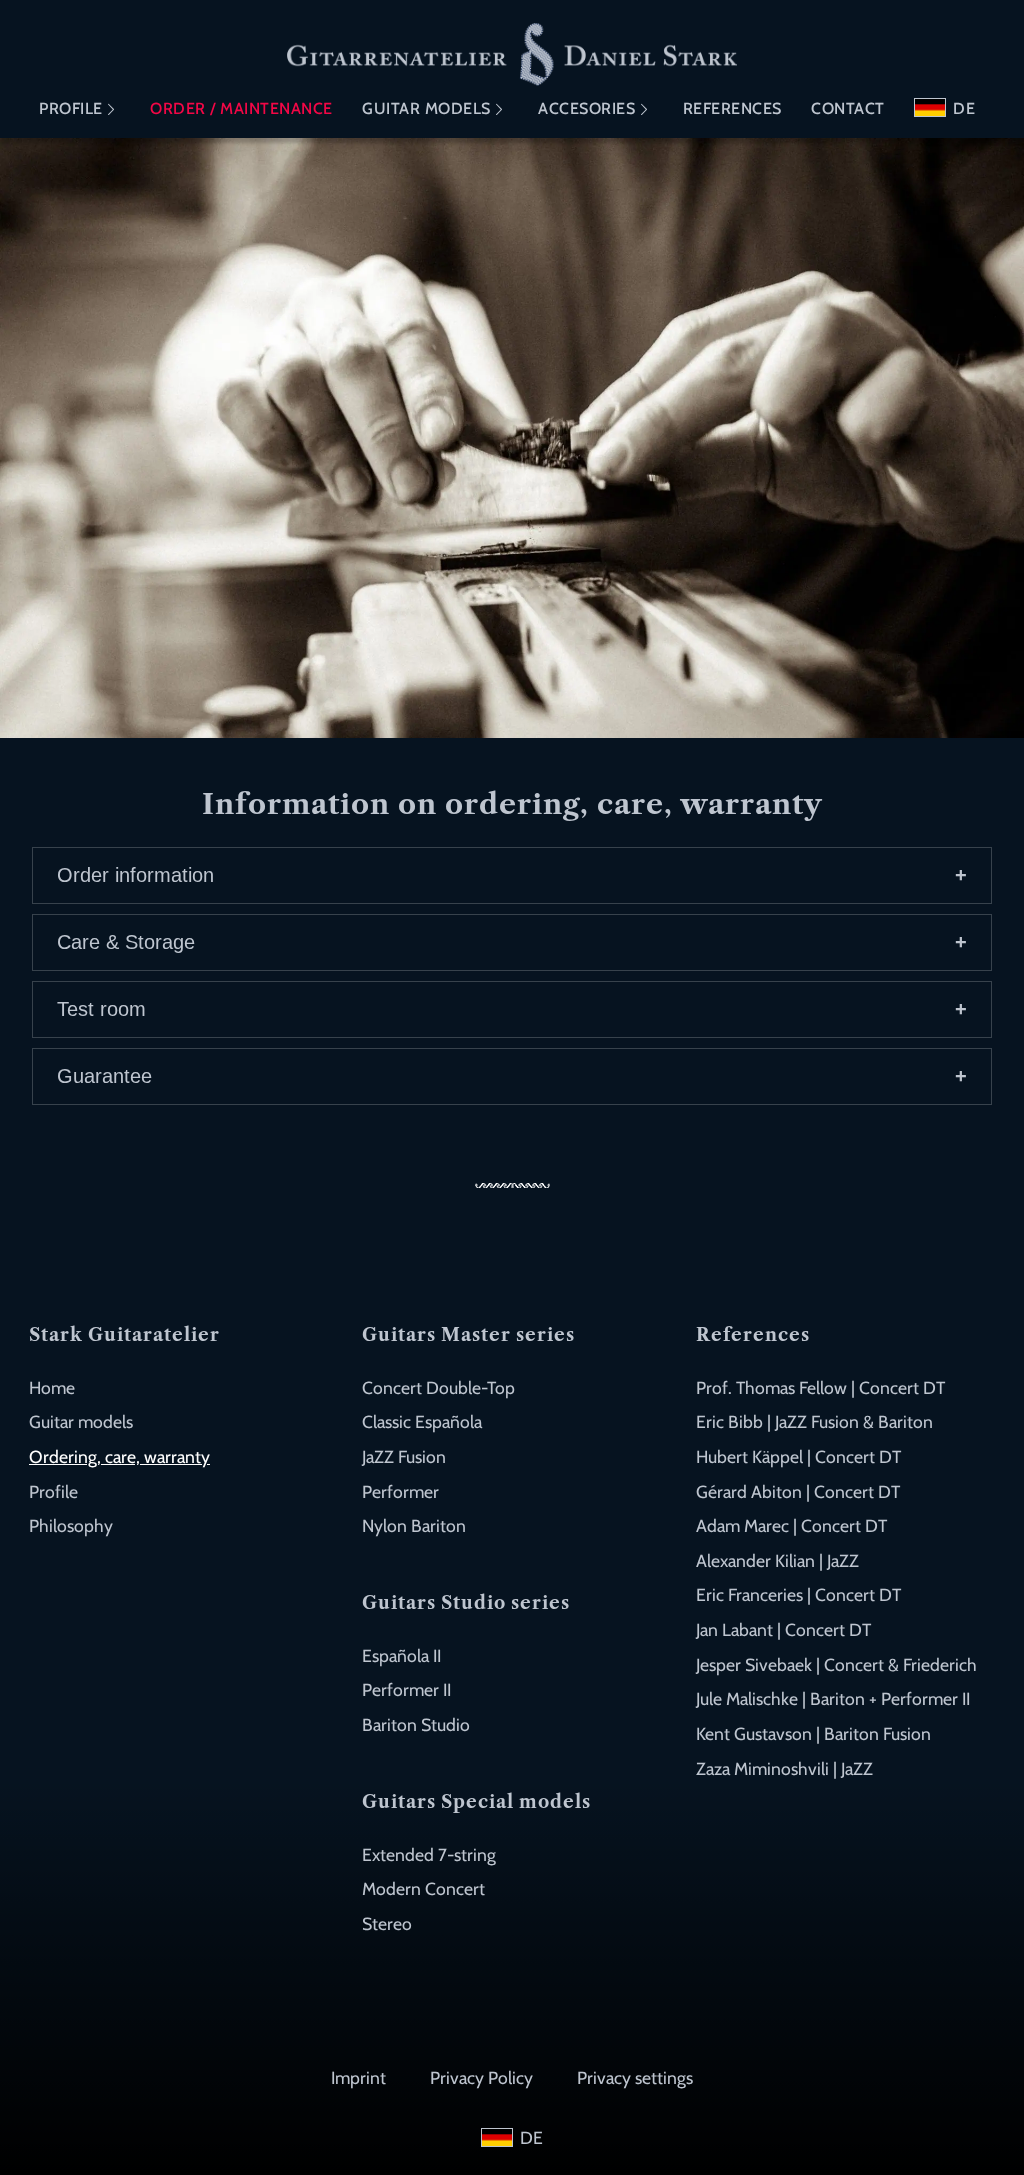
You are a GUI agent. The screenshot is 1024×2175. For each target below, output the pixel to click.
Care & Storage (126, 942)
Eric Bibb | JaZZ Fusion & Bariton (814, 1421)
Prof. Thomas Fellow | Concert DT (820, 1387)
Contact (848, 108)
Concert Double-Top (438, 1387)
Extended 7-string (429, 1854)
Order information (135, 875)
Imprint (358, 2077)
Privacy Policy (481, 2077)
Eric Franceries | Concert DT (798, 1594)
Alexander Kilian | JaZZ (777, 1560)
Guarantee (104, 1076)
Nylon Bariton (414, 1525)
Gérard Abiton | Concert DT (798, 1491)
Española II (401, 1655)
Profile (71, 108)
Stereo (387, 1923)
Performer (400, 1491)
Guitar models (426, 108)
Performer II (406, 1689)
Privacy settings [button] (635, 2077)
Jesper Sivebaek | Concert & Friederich (836, 1664)
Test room (101, 1009)
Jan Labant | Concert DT (783, 1629)
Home (52, 1387)
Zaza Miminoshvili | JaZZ (784, 1768)
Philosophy (71, 1525)
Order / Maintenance (241, 108)
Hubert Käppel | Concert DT (798, 1456)
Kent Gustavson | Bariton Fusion (813, 1733)
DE (964, 108)
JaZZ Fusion (404, 1456)
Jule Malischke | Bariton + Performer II (833, 1698)
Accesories (586, 108)
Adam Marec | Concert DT (791, 1525)
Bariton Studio (416, 1724)
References (732, 108)
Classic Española (422, 1421)
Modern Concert (423, 1888)
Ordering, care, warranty (119, 1456)
